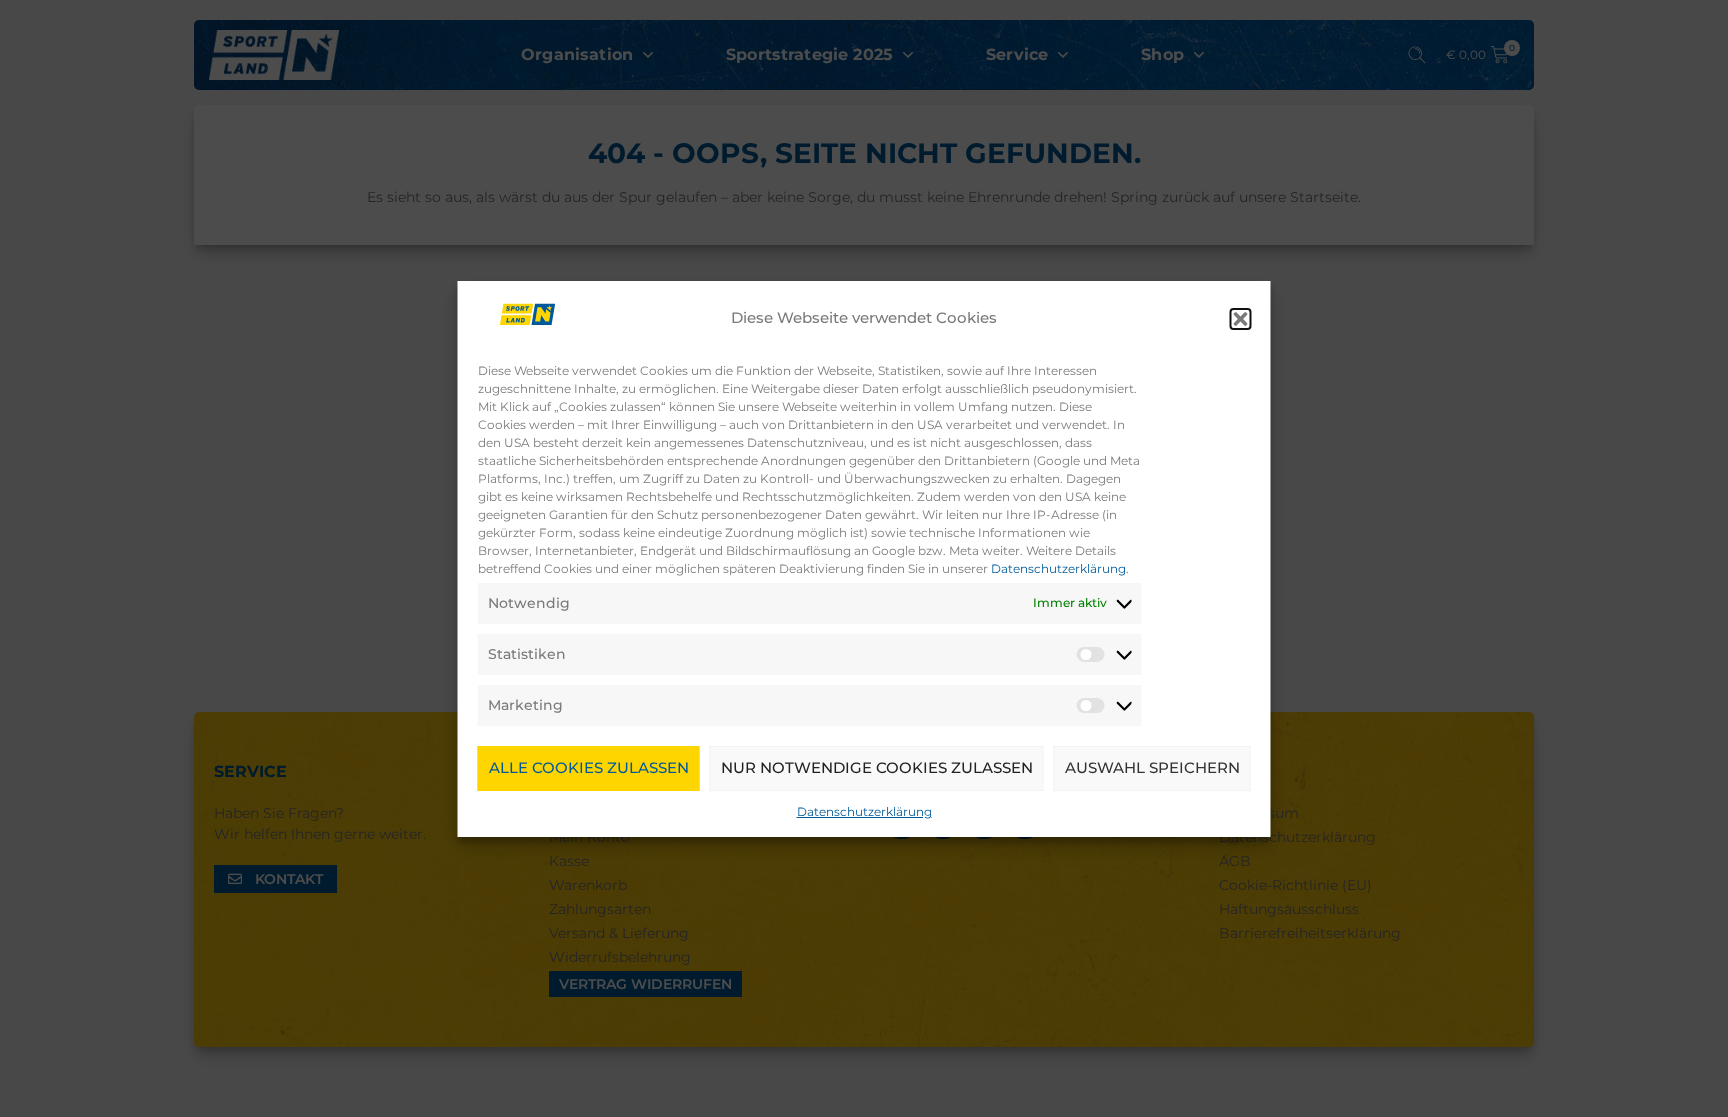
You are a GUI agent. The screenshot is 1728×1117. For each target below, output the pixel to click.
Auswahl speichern (1152, 767)
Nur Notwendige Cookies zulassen (877, 767)
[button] (1241, 319)
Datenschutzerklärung (1058, 568)
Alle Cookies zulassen (589, 767)
